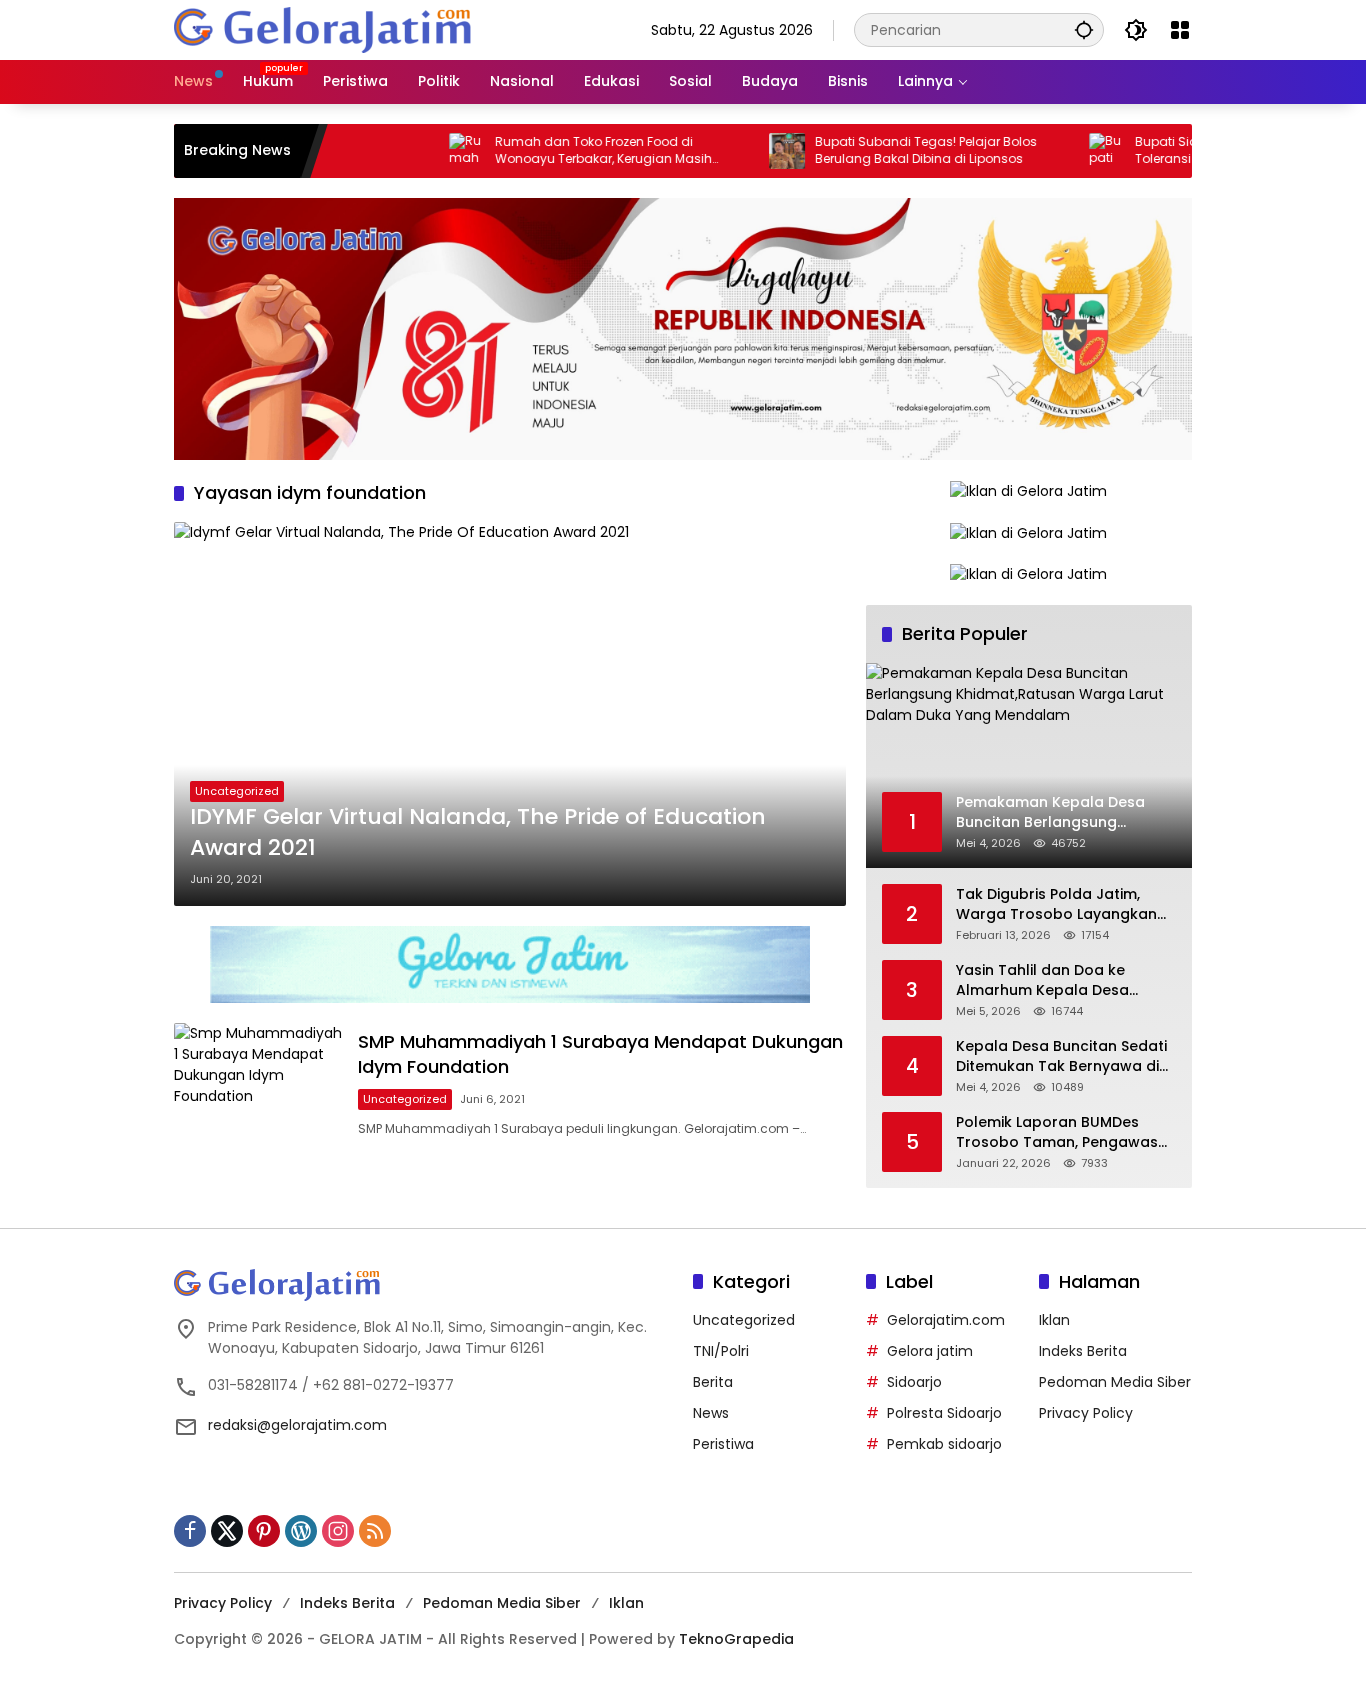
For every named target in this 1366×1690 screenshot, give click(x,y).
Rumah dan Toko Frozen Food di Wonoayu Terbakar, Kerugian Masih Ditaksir (560, 151)
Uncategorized (237, 791)
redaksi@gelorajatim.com (297, 1425)
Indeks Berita (1083, 1351)
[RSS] (375, 1531)
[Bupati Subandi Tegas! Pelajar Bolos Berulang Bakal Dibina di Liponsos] (744, 151)
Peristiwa (723, 1444)
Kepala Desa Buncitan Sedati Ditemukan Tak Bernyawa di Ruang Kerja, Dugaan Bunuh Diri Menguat (1061, 1056)
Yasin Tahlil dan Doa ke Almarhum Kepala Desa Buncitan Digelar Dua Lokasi (1057, 980)
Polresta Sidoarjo (944, 1413)
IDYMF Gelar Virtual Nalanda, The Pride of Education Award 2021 (478, 832)
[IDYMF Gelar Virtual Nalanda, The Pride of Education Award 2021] (510, 714)
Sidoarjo (914, 1382)
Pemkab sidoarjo (944, 1444)
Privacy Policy (1086, 1413)
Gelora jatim (930, 1351)
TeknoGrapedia (736, 1639)
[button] (1084, 29)
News (711, 1413)
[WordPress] (301, 1531)
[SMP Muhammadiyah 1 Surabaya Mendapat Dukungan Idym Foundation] (258, 1083)
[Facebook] (190, 1531)
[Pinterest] (264, 1531)
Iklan (1054, 1320)
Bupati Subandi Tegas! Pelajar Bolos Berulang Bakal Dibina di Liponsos (883, 150)
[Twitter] (227, 1531)
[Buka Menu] (1180, 30)
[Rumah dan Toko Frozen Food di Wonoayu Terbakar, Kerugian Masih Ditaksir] (424, 151)
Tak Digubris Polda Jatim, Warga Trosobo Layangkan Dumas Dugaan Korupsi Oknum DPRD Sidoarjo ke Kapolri (1056, 904)
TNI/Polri (721, 1351)
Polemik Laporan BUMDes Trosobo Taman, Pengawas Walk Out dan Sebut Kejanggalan (1057, 1132)
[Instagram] (338, 1531)
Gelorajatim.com (946, 1320)
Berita (713, 1382)
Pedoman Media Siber (1115, 1382)
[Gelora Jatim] (324, 29)
